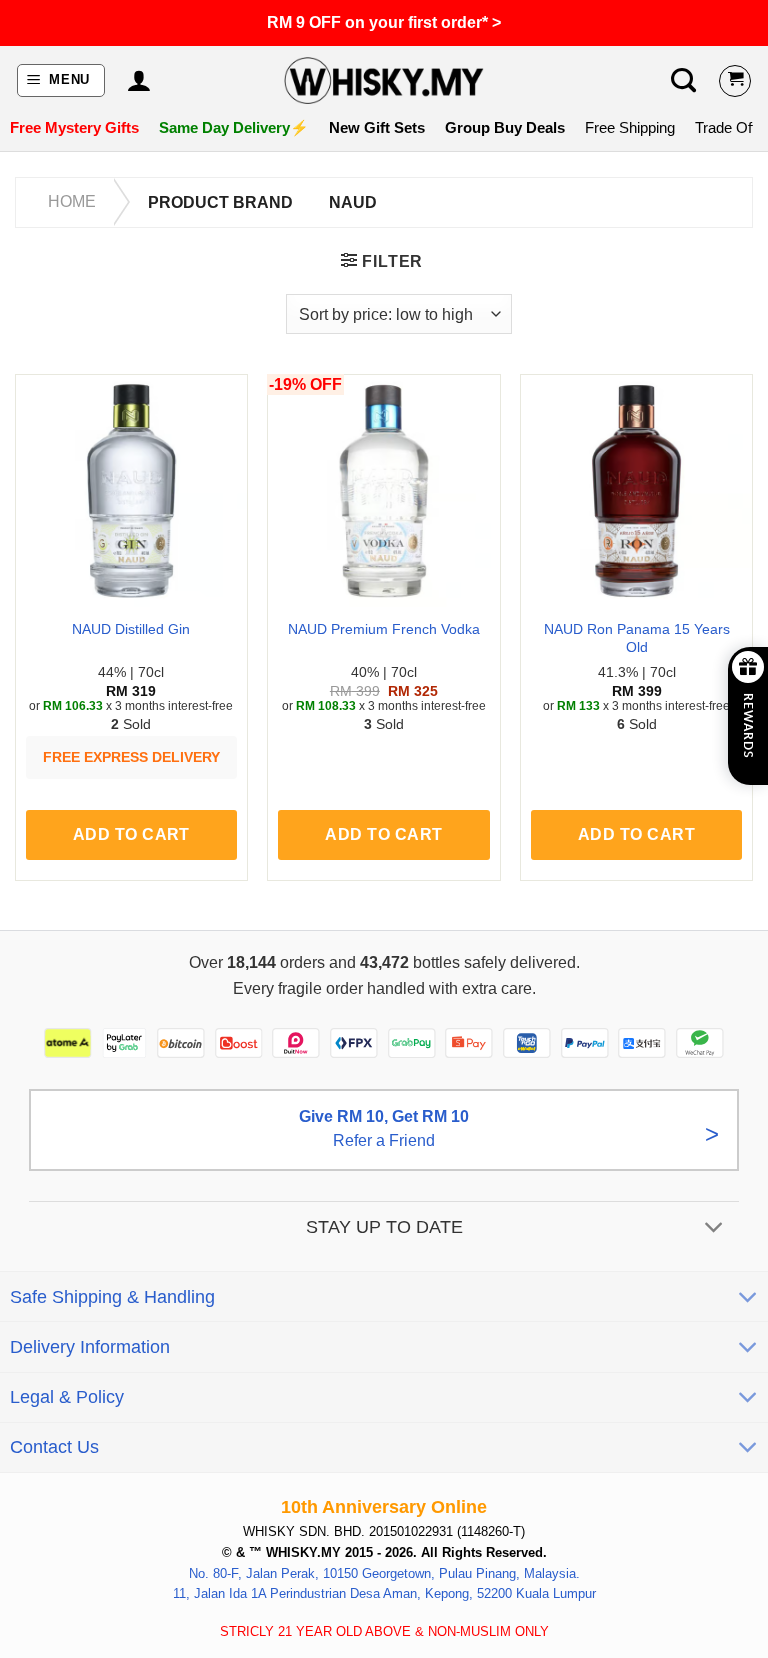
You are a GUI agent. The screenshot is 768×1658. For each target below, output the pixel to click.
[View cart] (735, 81)
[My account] (138, 81)
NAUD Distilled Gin (131, 629)
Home (72, 201)
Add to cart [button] (131, 834)
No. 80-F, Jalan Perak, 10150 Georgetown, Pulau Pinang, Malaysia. (384, 1573)
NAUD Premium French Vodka (384, 629)
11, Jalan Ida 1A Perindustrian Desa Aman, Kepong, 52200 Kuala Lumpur (384, 1594)
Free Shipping (630, 127)
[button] (61, 80)
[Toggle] (714, 1229)
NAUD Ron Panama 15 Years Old (637, 638)
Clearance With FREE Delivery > (384, 22)
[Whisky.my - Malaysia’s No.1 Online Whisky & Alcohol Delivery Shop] (384, 80)
